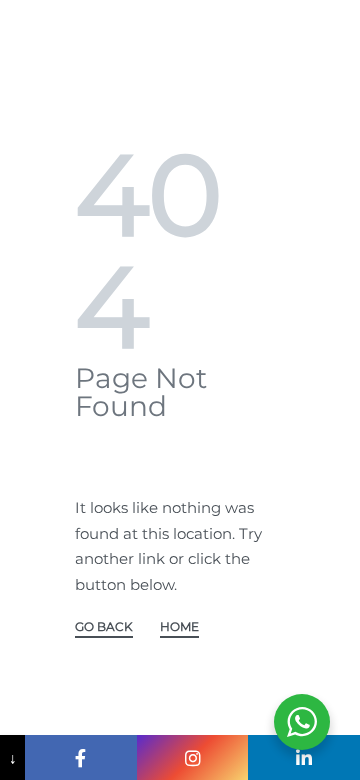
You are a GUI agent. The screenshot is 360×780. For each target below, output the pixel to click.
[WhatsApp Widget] (302, 722)
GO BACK (104, 627)
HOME (179, 627)
